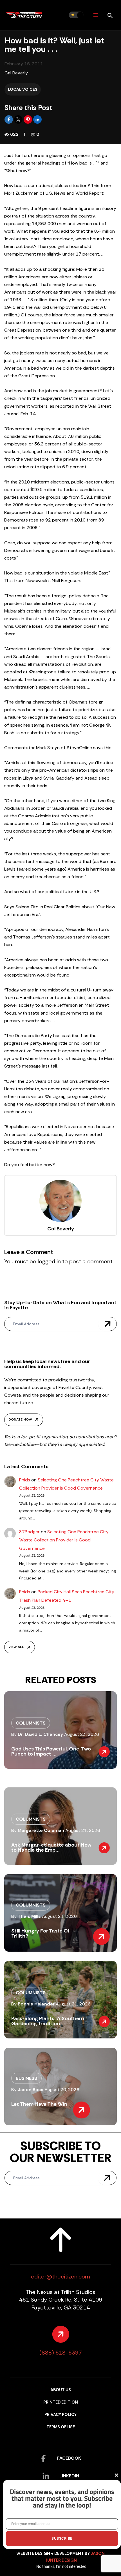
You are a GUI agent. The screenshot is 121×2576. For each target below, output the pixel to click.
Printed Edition (61, 2402)
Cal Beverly (16, 73)
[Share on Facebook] (9, 119)
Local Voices (23, 89)
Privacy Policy (60, 2415)
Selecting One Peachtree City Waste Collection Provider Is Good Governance (64, 1540)
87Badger (29, 1532)
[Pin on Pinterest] (28, 119)
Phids (25, 1480)
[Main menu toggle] (96, 15)
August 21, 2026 (83, 1830)
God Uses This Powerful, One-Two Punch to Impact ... (51, 1751)
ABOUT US (61, 2390)
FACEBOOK (69, 2458)
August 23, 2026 (82, 1734)
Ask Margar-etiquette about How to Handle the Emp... (51, 1847)
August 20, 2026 (62, 2090)
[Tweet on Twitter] (19, 119)
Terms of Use (61, 2427)
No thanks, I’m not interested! (62, 2566)
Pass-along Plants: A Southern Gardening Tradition (48, 2021)
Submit (107, 1324)
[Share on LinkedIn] (37, 119)
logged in (49, 1261)
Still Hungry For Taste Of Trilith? (40, 1933)
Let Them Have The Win (39, 2104)
